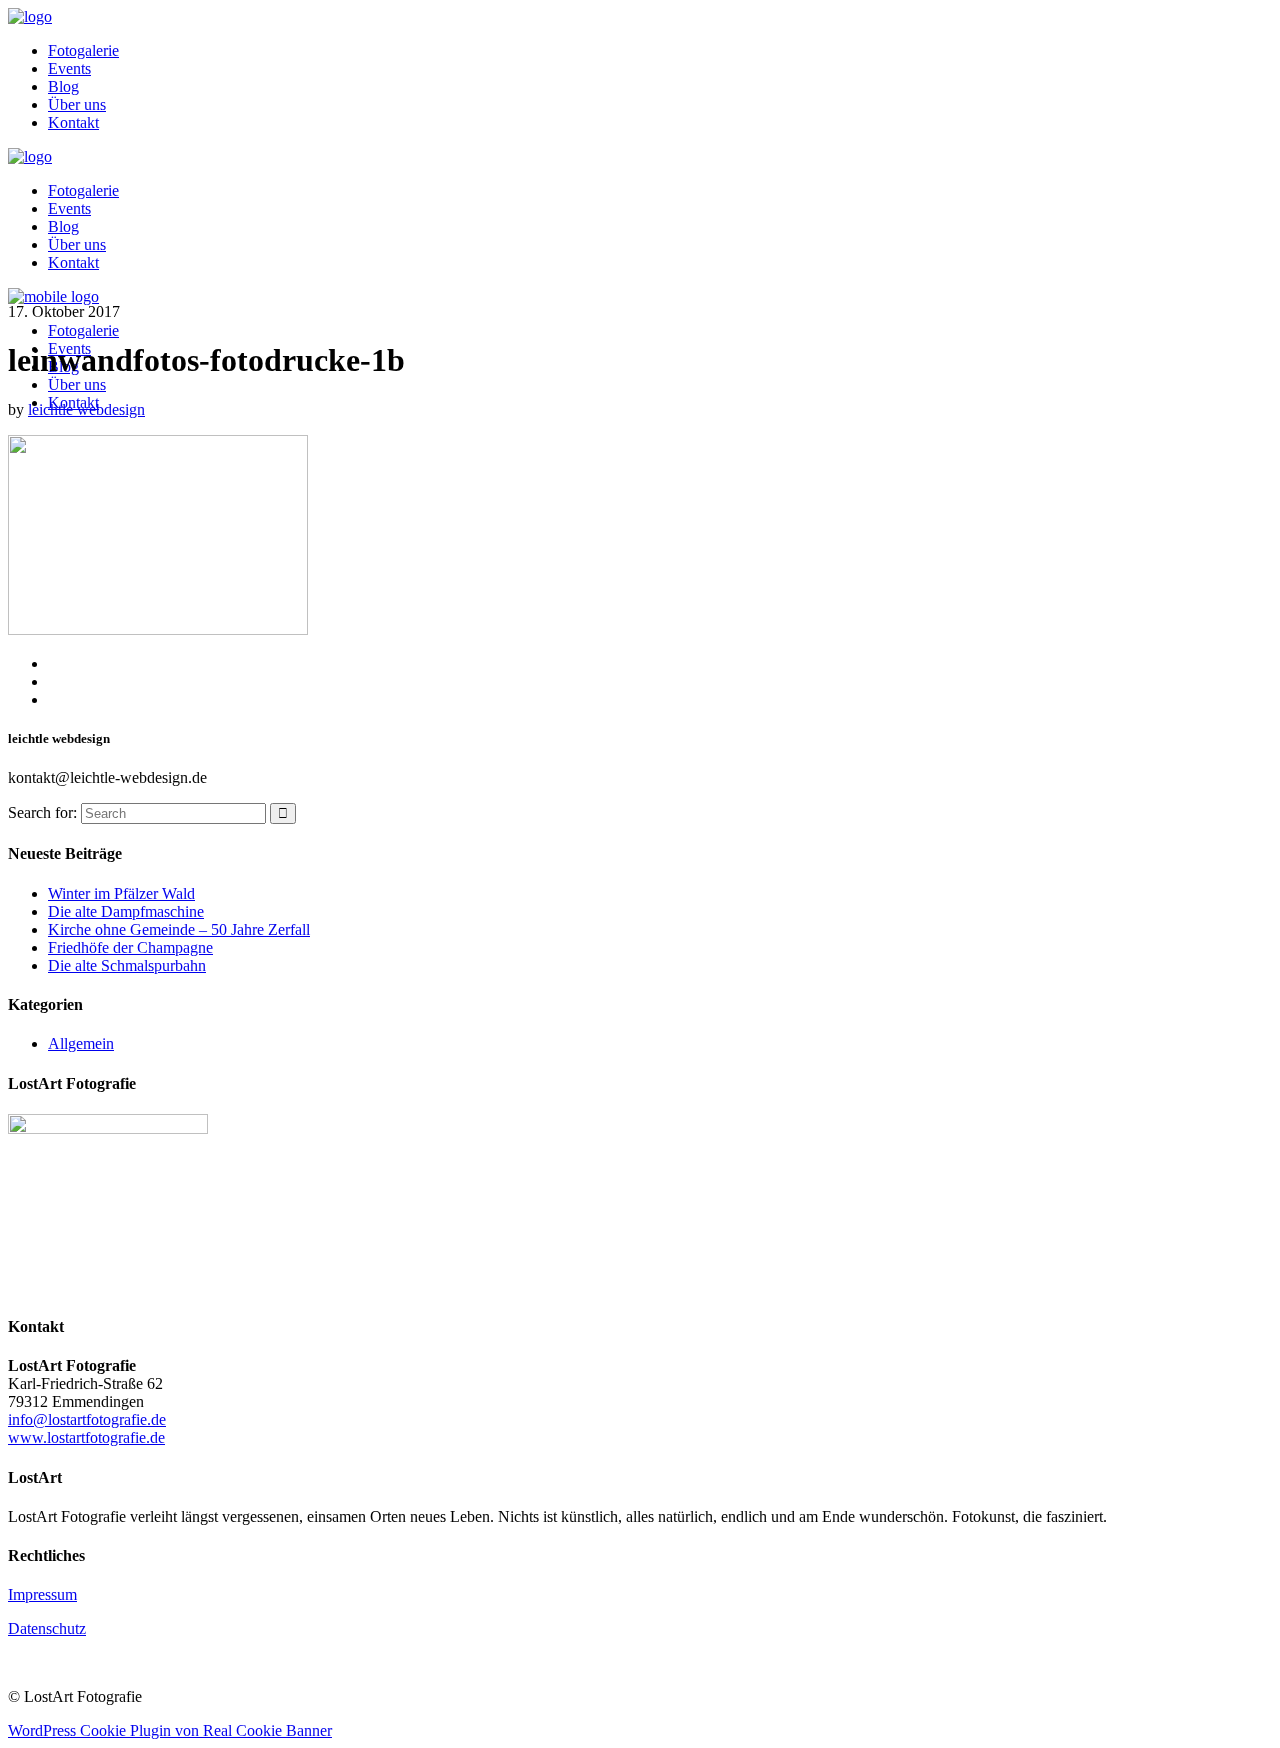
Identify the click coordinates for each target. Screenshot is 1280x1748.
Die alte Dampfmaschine (126, 911)
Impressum (42, 1594)
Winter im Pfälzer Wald (121, 893)
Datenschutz (47, 1628)
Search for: (42, 812)
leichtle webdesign (86, 409)
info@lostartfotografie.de (87, 1419)
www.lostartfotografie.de (86, 1437)
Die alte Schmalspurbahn (127, 965)
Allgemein (81, 1043)
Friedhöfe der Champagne (130, 947)
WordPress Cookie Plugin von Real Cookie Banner (170, 1730)
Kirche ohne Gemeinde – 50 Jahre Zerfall (179, 929)
